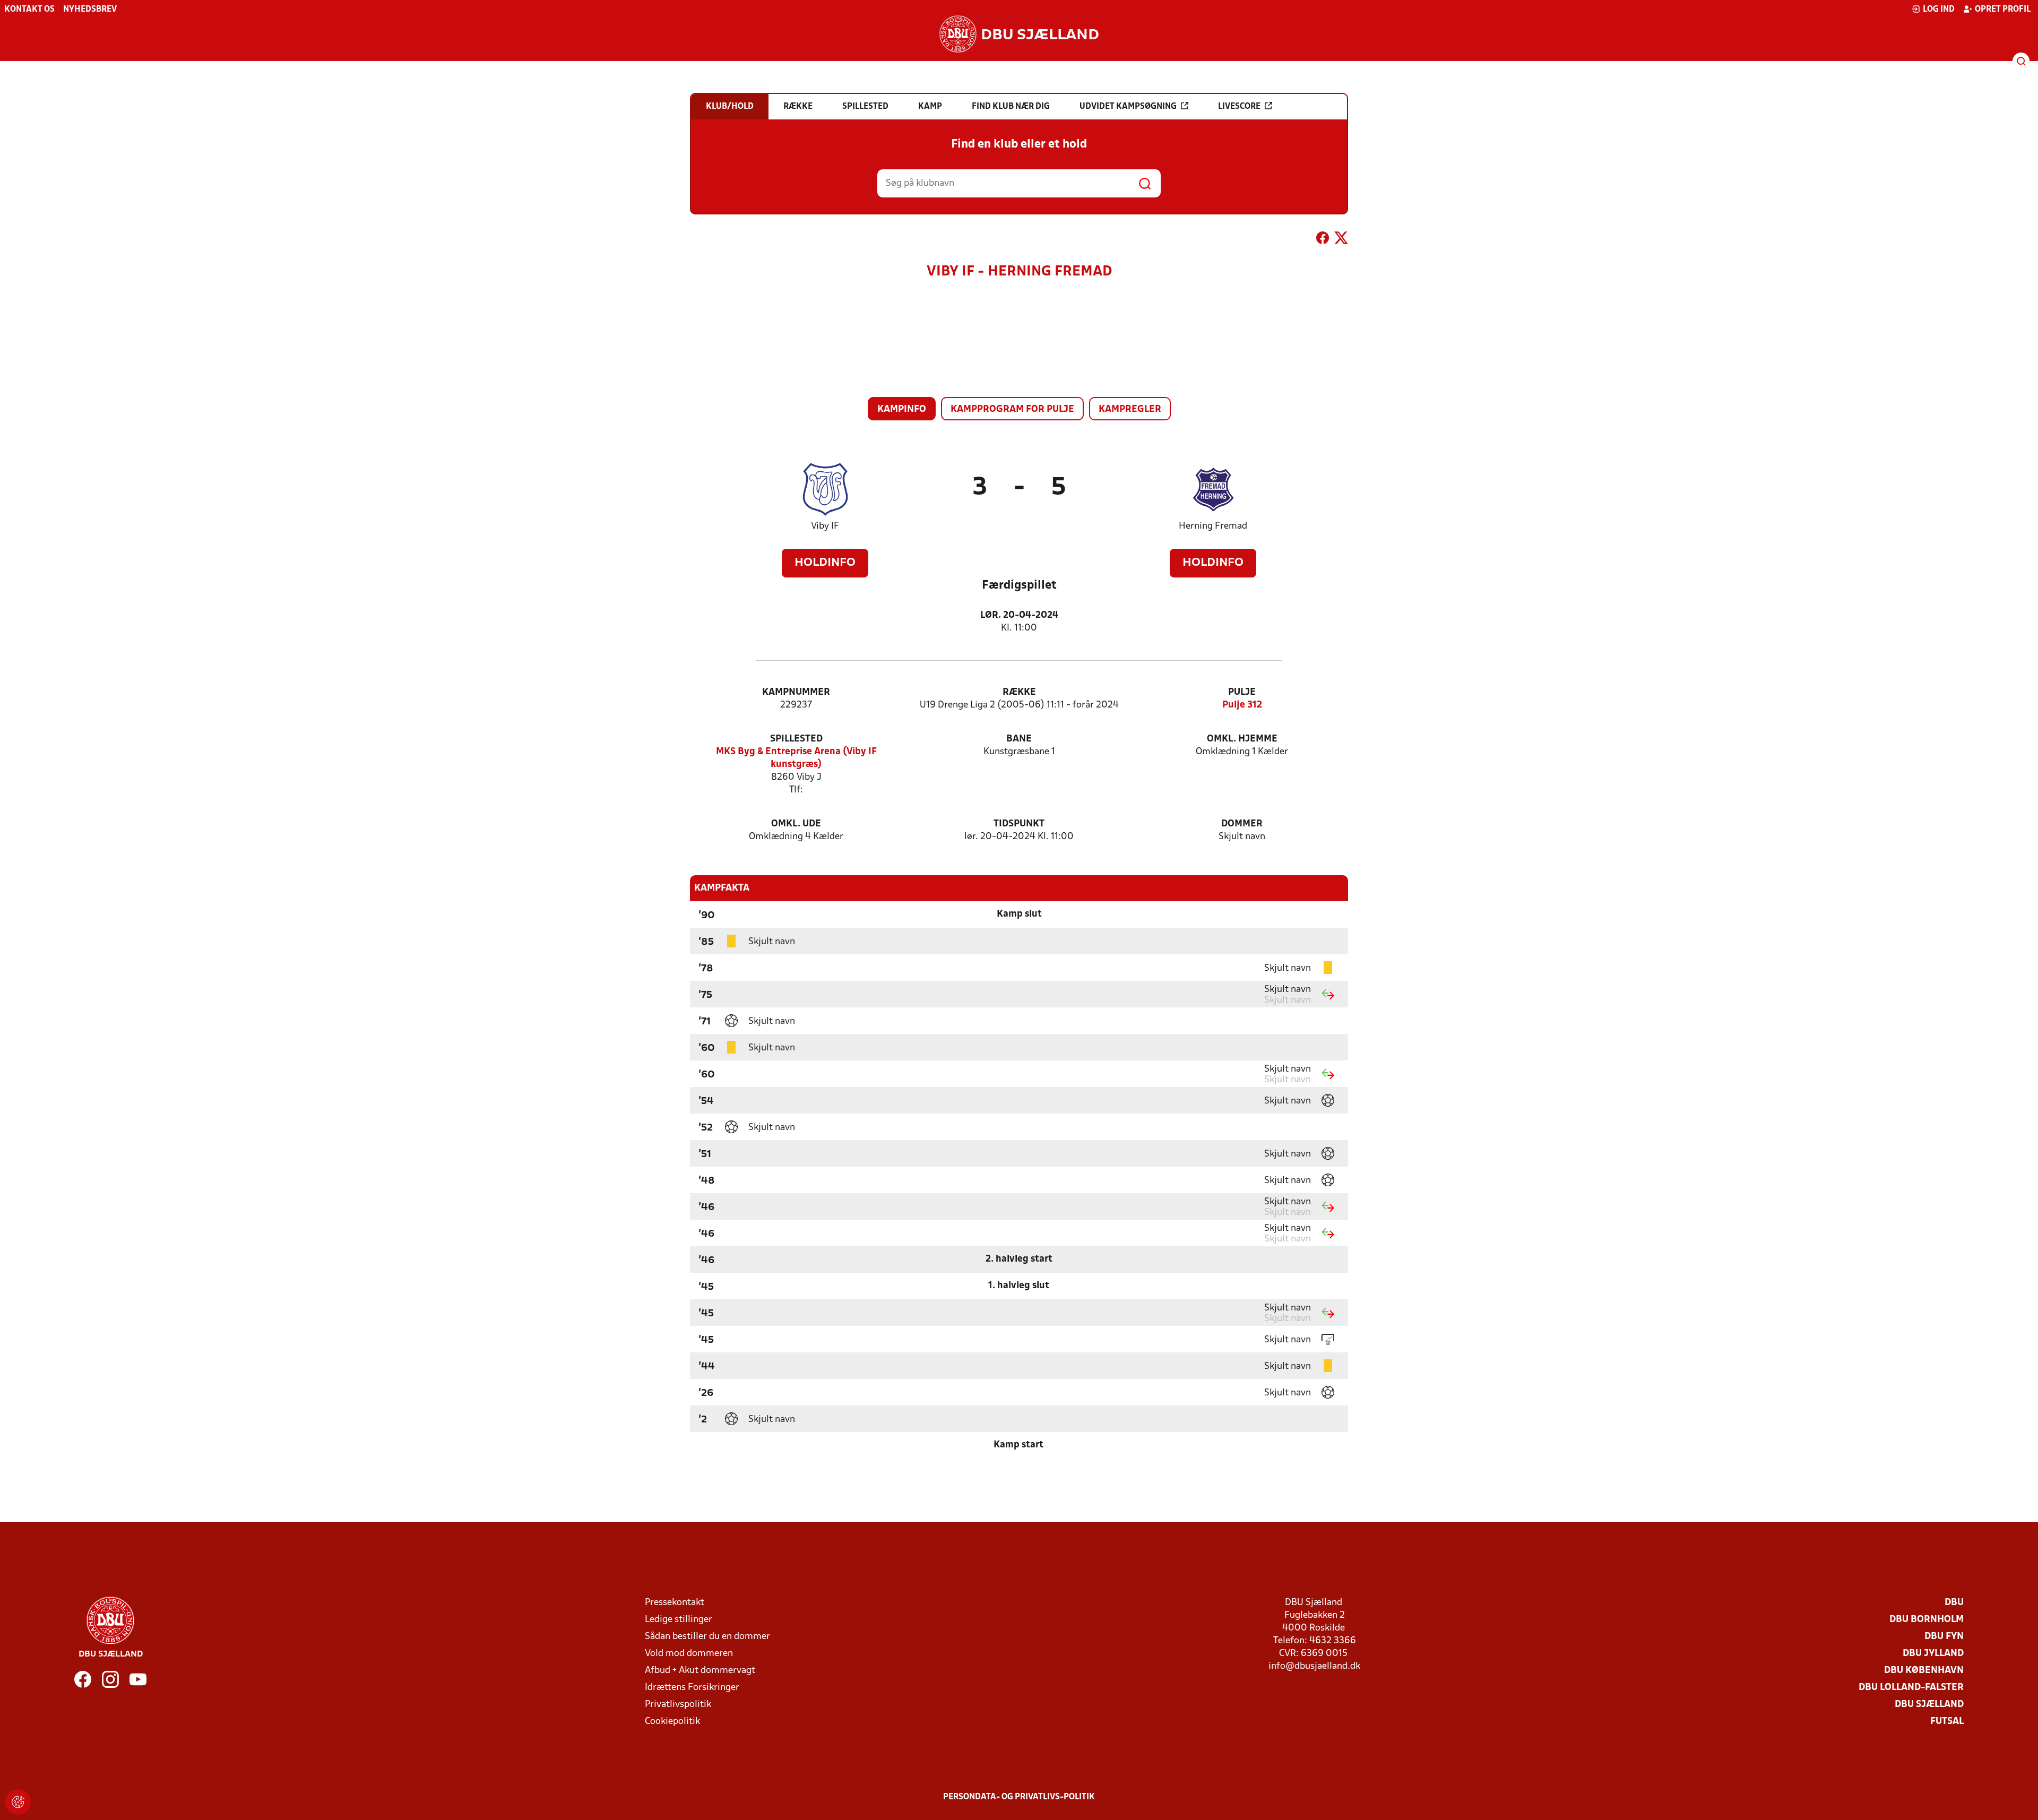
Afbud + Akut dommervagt (700, 1671)
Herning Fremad (1213, 526)
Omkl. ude (796, 824)
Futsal (1947, 1722)
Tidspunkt (1019, 824)
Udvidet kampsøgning (1128, 107)
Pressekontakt (675, 1603)
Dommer (1242, 824)
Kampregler (1130, 409)
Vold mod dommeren (689, 1654)
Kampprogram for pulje (1012, 409)
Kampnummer (796, 692)
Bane (1019, 739)
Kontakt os (29, 10)
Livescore (1239, 107)
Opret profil (2003, 10)
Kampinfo (902, 409)
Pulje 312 (1242, 705)
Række (1019, 692)
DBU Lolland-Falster (1911, 1688)
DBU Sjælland (1929, 1705)
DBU (1954, 1603)
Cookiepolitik (672, 1722)
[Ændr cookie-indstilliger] (18, 1802)
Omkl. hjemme (1242, 739)
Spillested (796, 739)
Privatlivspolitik (678, 1705)
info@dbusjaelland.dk (1314, 1666)
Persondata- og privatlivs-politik (1019, 1797)
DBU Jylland (1933, 1654)
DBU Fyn (1944, 1637)
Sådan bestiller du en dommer (707, 1637)
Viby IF (825, 526)
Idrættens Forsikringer (692, 1688)
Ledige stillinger (679, 1620)
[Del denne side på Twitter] (1341, 240)
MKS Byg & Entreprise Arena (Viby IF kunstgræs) (796, 758)
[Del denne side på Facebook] (1323, 240)
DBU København (1924, 1671)
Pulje (1242, 692)
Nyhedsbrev (90, 10)
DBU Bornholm (1927, 1620)
